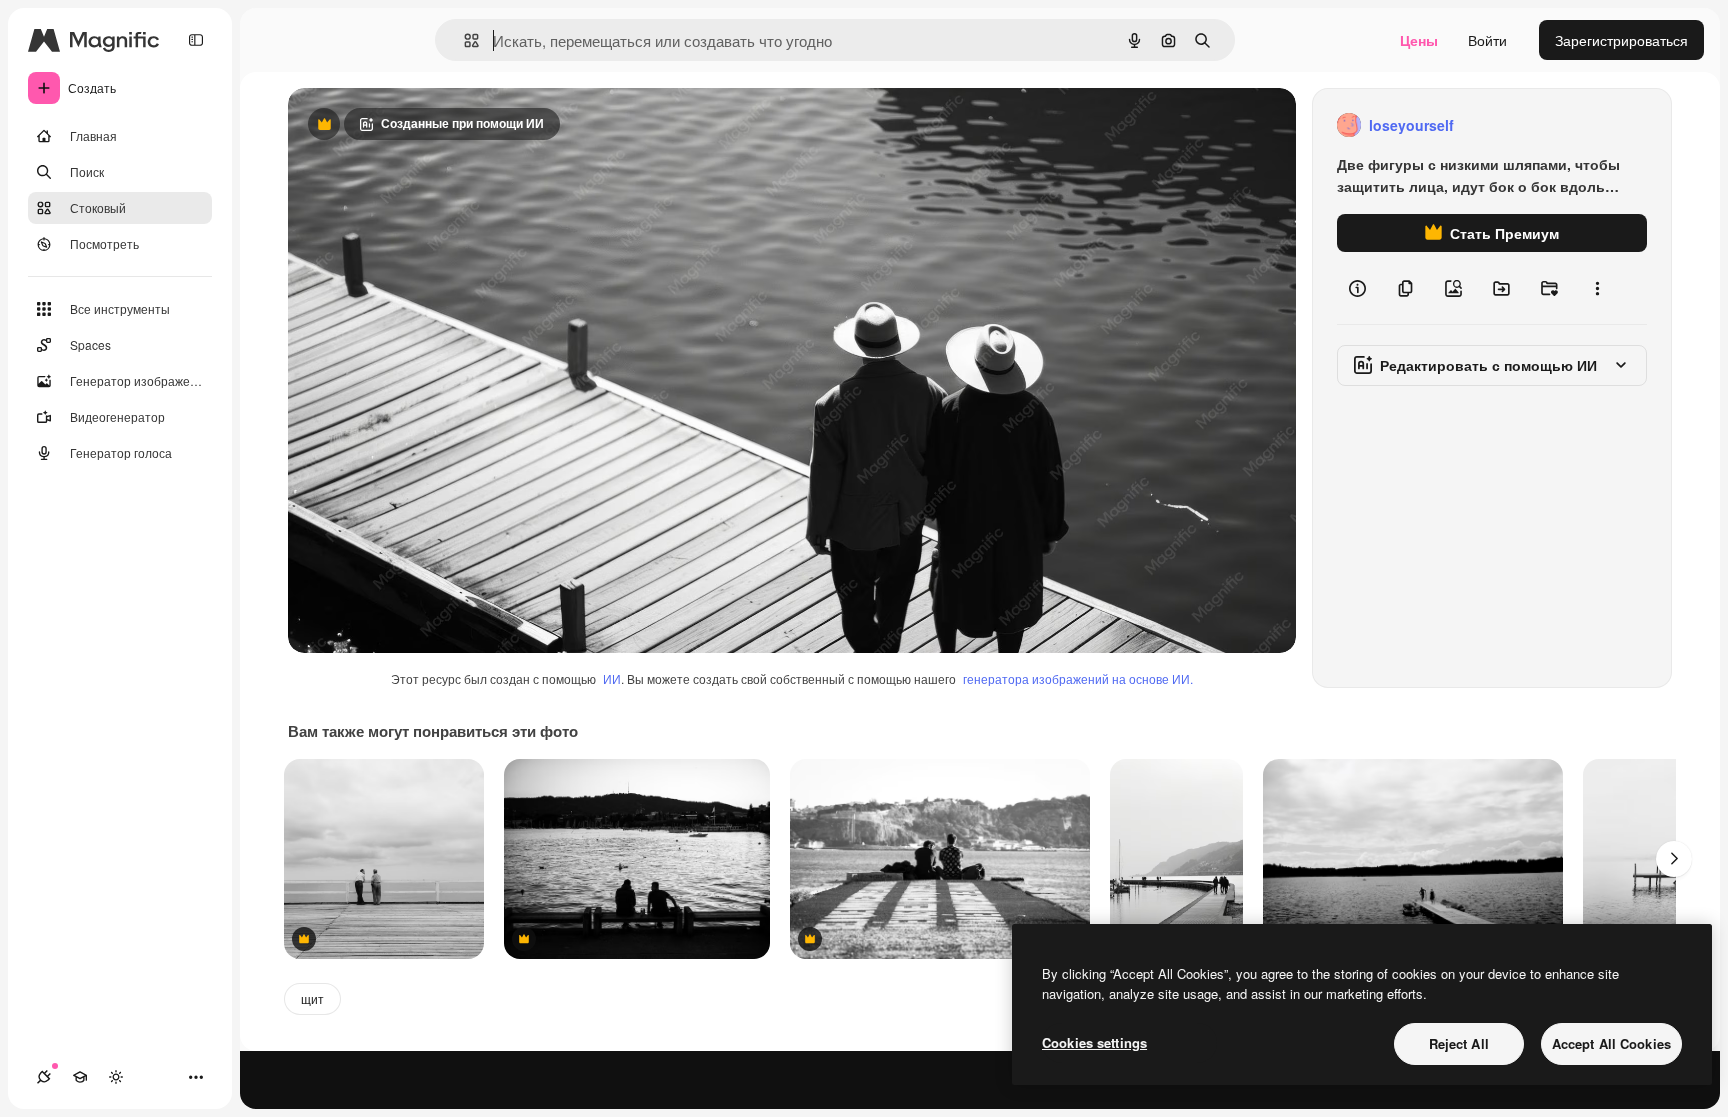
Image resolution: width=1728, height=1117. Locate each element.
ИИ (612, 678)
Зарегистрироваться (1621, 40)
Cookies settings (1094, 1042)
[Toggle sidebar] (196, 40)
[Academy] (80, 1077)
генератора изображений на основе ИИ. (1078, 678)
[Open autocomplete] (463, 40)
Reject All (1459, 1043)
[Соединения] (44, 1077)
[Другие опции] (1597, 288)
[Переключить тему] (116, 1077)
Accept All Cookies (1611, 1043)
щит (312, 998)
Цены (1419, 40)
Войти (1487, 40)
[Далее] (1674, 859)
